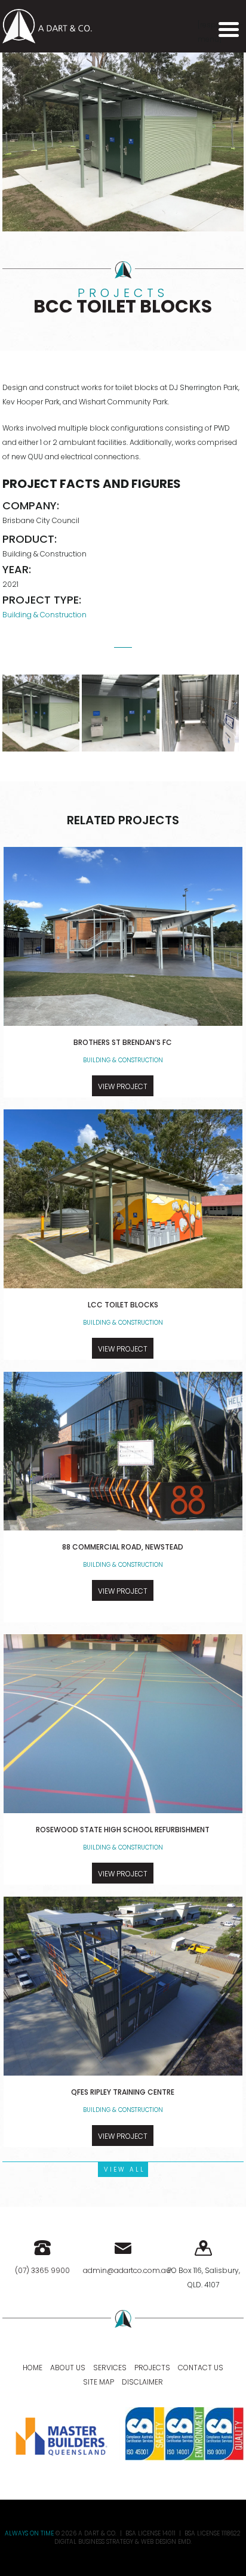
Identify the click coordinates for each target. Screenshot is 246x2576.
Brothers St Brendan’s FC (123, 1042)
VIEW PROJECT (123, 1086)
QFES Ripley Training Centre (123, 2092)
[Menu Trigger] (229, 29)
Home (33, 2368)
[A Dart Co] (47, 25)
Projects (152, 2368)
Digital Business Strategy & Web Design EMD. (123, 2542)
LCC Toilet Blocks (123, 1305)
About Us (68, 2368)
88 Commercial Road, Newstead (123, 1547)
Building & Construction (44, 615)
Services (110, 2368)
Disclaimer (142, 2382)
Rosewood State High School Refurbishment (123, 1830)
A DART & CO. (97, 2533)
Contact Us (201, 2368)
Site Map (99, 2382)
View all (124, 2170)
